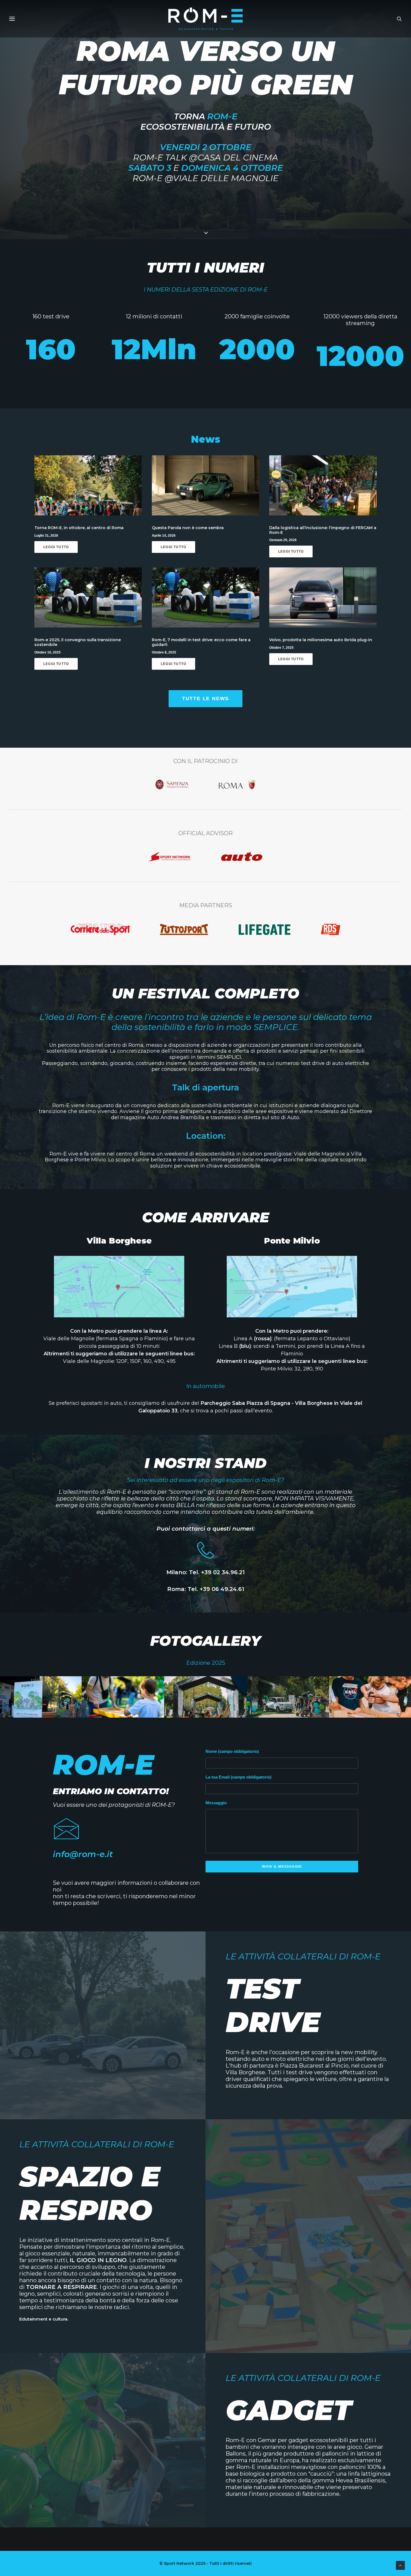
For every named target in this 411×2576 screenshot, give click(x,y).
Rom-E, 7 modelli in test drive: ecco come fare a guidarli (201, 642)
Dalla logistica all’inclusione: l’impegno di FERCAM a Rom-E (323, 530)
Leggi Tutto (56, 547)
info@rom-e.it (83, 1854)
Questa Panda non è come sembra (188, 528)
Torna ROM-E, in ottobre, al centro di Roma (79, 528)
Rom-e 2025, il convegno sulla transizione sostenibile (78, 642)
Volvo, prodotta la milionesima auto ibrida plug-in (321, 640)
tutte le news (206, 699)
